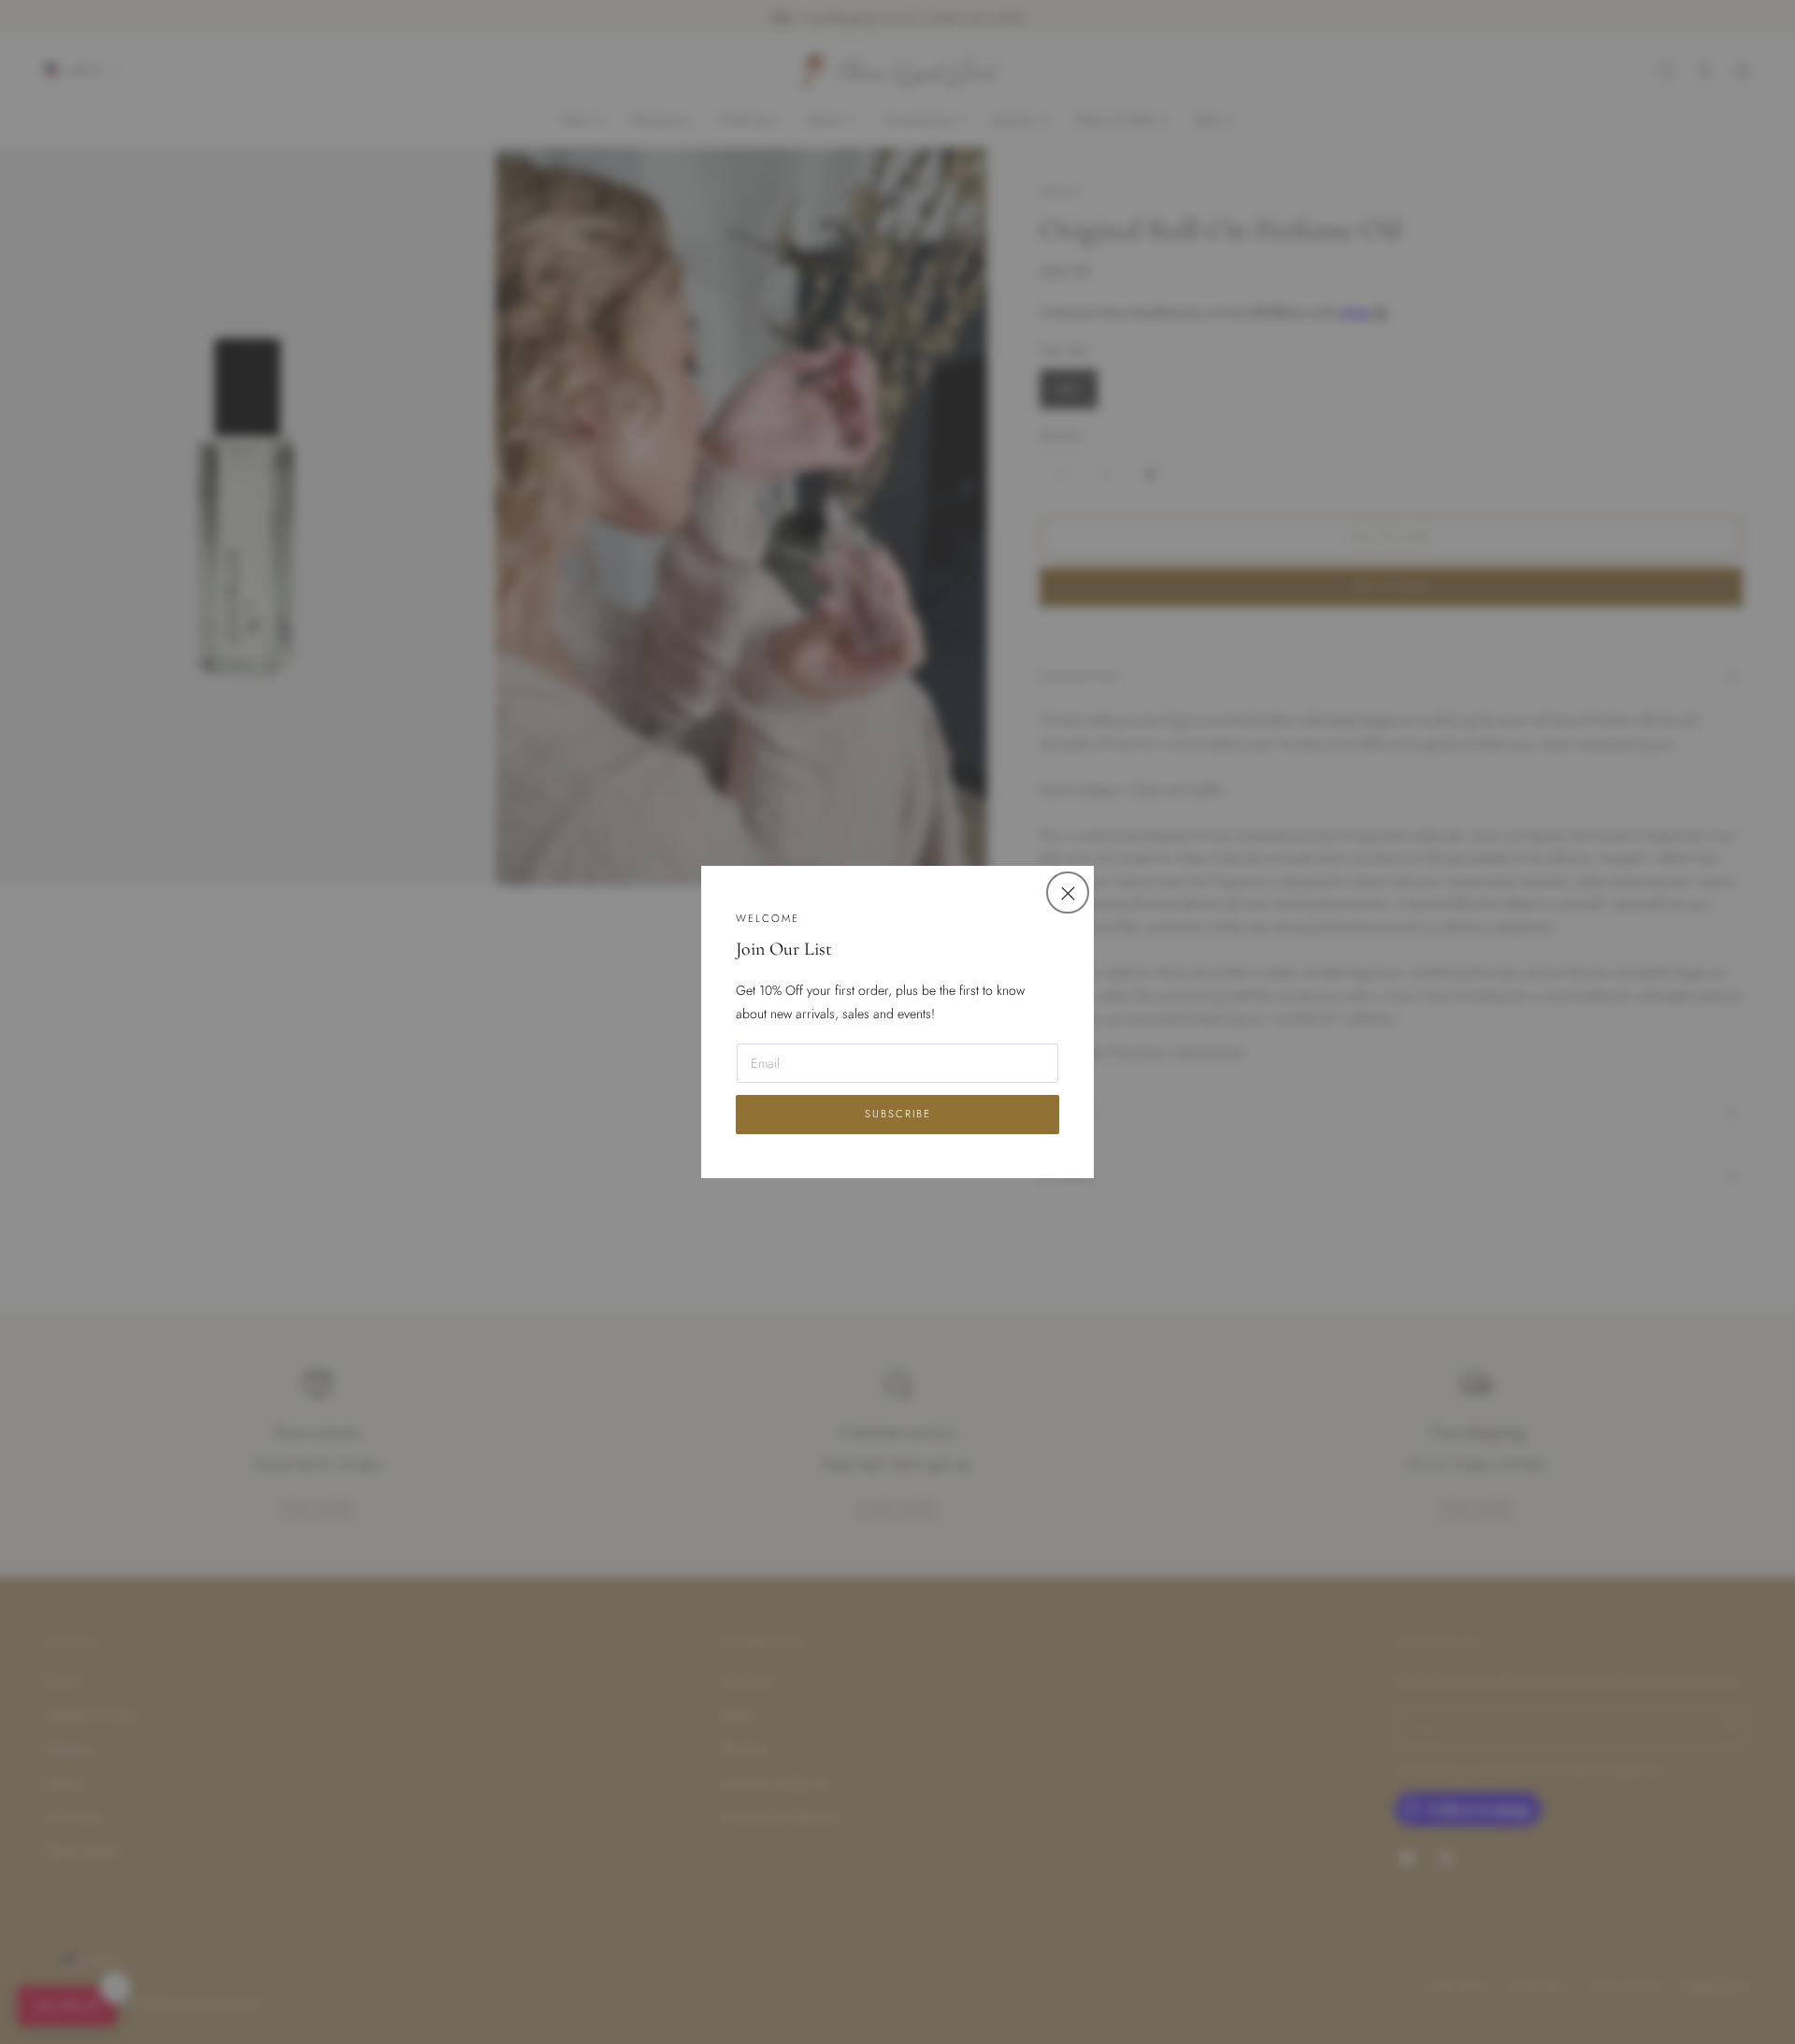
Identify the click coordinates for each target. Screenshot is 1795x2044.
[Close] (1067, 892)
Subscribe (898, 1114)
